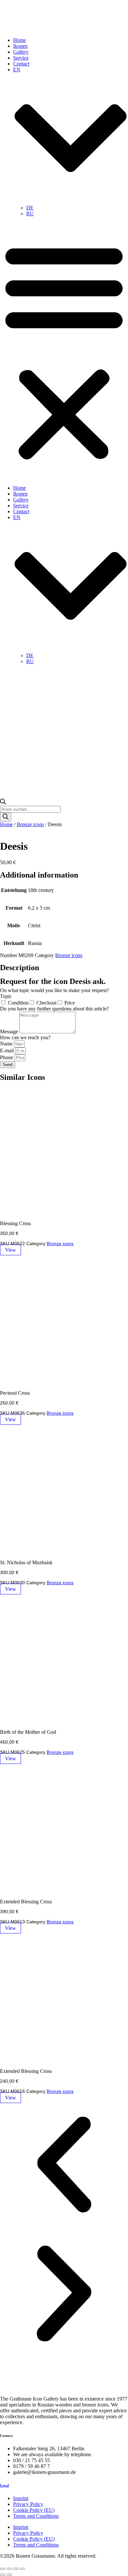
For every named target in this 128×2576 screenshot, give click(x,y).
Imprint (21, 2498)
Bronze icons (30, 824)
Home (20, 40)
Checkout (46, 1003)
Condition (18, 1003)
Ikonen (20, 46)
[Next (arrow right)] (9, 2575)
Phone (7, 1057)
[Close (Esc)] (22, 2569)
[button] (64, 351)
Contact (21, 64)
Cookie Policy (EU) (34, 2510)
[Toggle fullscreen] (9, 2569)
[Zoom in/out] (3, 2569)
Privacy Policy (28, 2504)
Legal (4, 2485)
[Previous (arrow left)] (3, 2575)
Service (21, 58)
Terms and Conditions (36, 2516)
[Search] (6, 817)
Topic (6, 996)
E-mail (8, 1051)
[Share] (16, 2569)
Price (70, 1003)
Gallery (21, 52)
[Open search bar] (3, 803)
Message (10, 1032)
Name (7, 1044)
